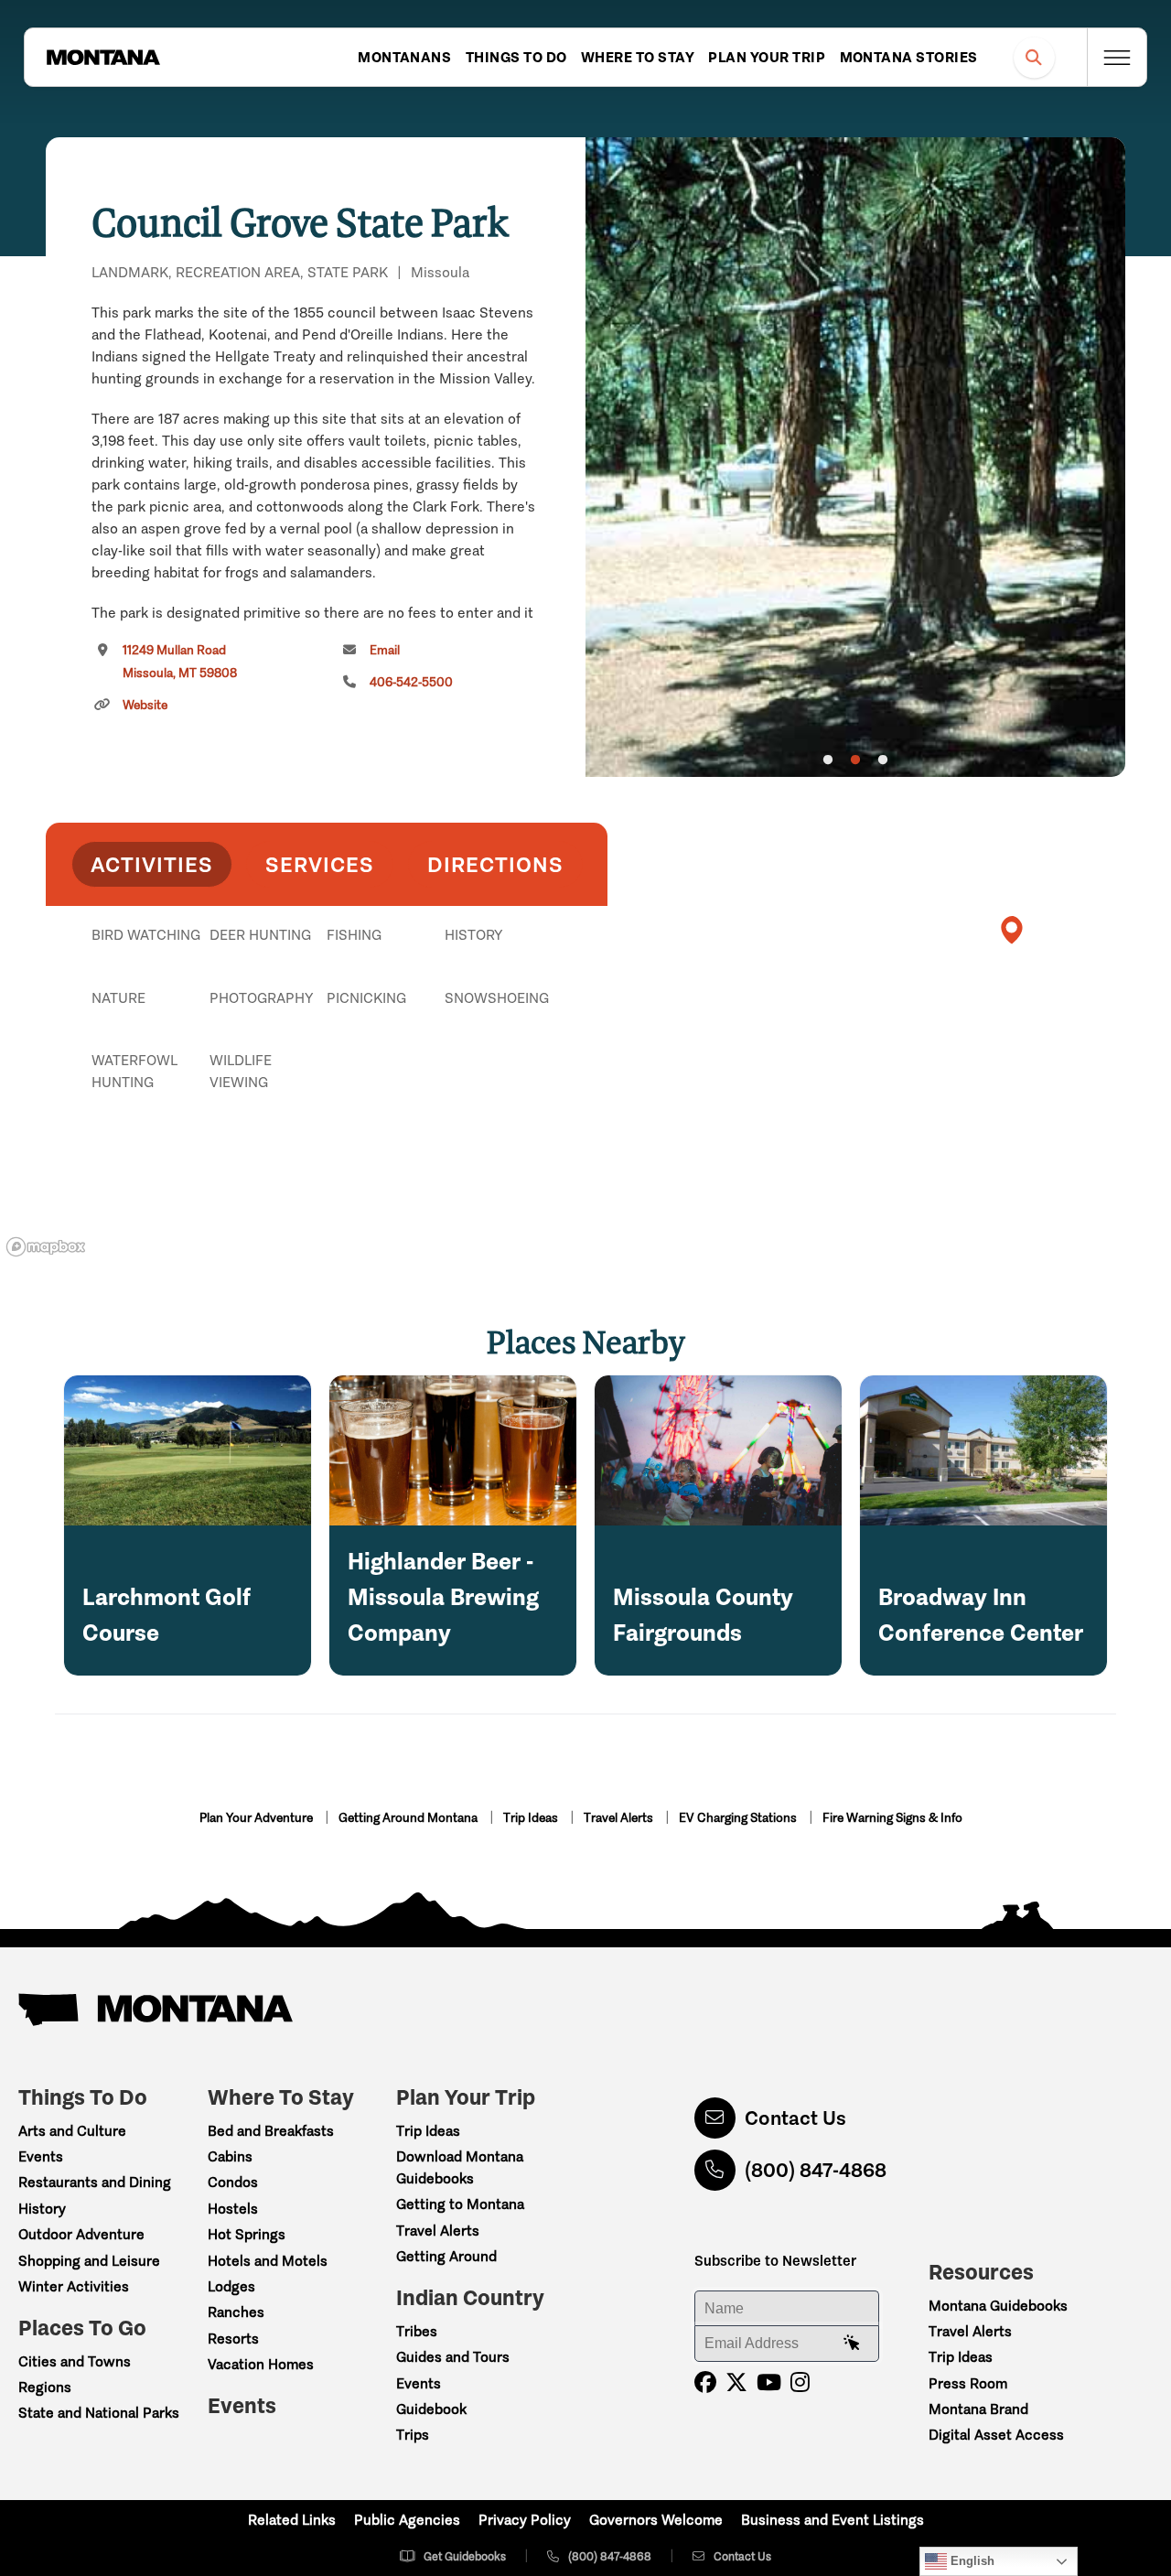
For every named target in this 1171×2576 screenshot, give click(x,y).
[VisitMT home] (103, 58)
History (42, 2209)
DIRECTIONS (495, 864)
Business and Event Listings (833, 2520)
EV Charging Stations (739, 1818)
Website (145, 705)
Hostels (233, 2209)
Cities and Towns (75, 2361)
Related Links (292, 2520)
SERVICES (320, 864)
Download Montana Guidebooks (460, 2167)
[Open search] (1034, 57)
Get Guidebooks (465, 2556)
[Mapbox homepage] (46, 1247)
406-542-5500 (411, 682)
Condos (233, 2182)
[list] (327, 1029)
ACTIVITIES (152, 864)
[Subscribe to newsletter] (852, 2344)
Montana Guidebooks (998, 2306)
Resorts (233, 2339)
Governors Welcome (656, 2520)
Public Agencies (407, 2520)
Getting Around (446, 2256)
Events (41, 2156)
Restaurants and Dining (95, 2182)
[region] (855, 457)
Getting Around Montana (409, 1818)
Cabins (230, 2156)
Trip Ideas (532, 1818)
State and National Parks (99, 2413)
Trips (413, 2435)
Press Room (968, 2383)
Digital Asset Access (996, 2435)
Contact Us (795, 2118)
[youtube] (769, 2382)
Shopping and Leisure (89, 2261)
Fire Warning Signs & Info (892, 1818)
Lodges (231, 2286)
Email (385, 650)
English (971, 2561)
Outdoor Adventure (81, 2234)
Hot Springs (247, 2234)
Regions (45, 2387)
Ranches (236, 2312)
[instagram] (800, 2382)
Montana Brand (978, 2409)
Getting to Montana (460, 2204)
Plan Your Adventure (258, 1818)
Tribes (417, 2331)
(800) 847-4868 (816, 2170)
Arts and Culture (72, 2131)
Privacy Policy (525, 2520)
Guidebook (431, 2409)
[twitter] (736, 2382)
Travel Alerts (620, 1818)
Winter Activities (74, 2286)
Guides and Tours (453, 2357)
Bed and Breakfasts (271, 2131)
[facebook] (705, 2382)
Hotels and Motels (268, 2261)
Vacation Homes (261, 2364)
